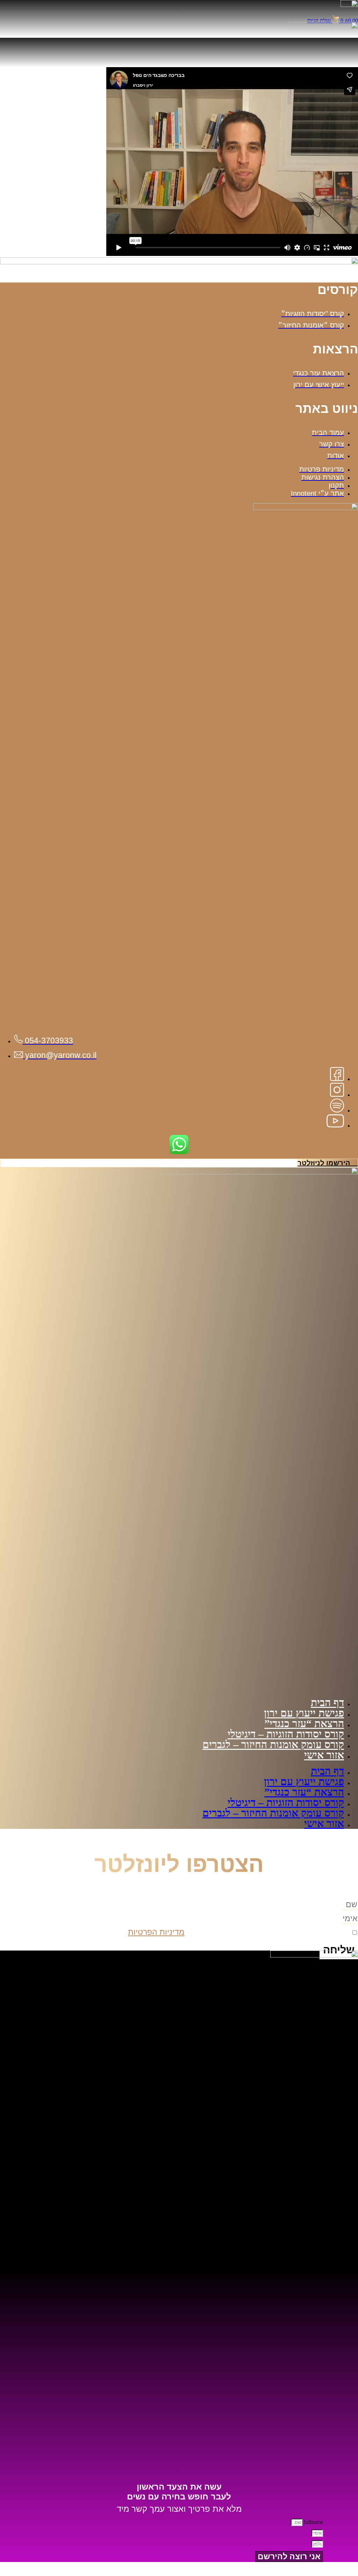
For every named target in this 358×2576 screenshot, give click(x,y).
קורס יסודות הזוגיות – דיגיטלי (286, 1734)
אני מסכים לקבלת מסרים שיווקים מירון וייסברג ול (239, 1932)
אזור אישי (324, 1755)
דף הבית (327, 1702)
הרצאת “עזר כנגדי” (304, 1723)
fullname (313, 2522)
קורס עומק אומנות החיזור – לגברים (273, 1744)
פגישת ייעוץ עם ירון (304, 1713)
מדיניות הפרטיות (156, 1932)
